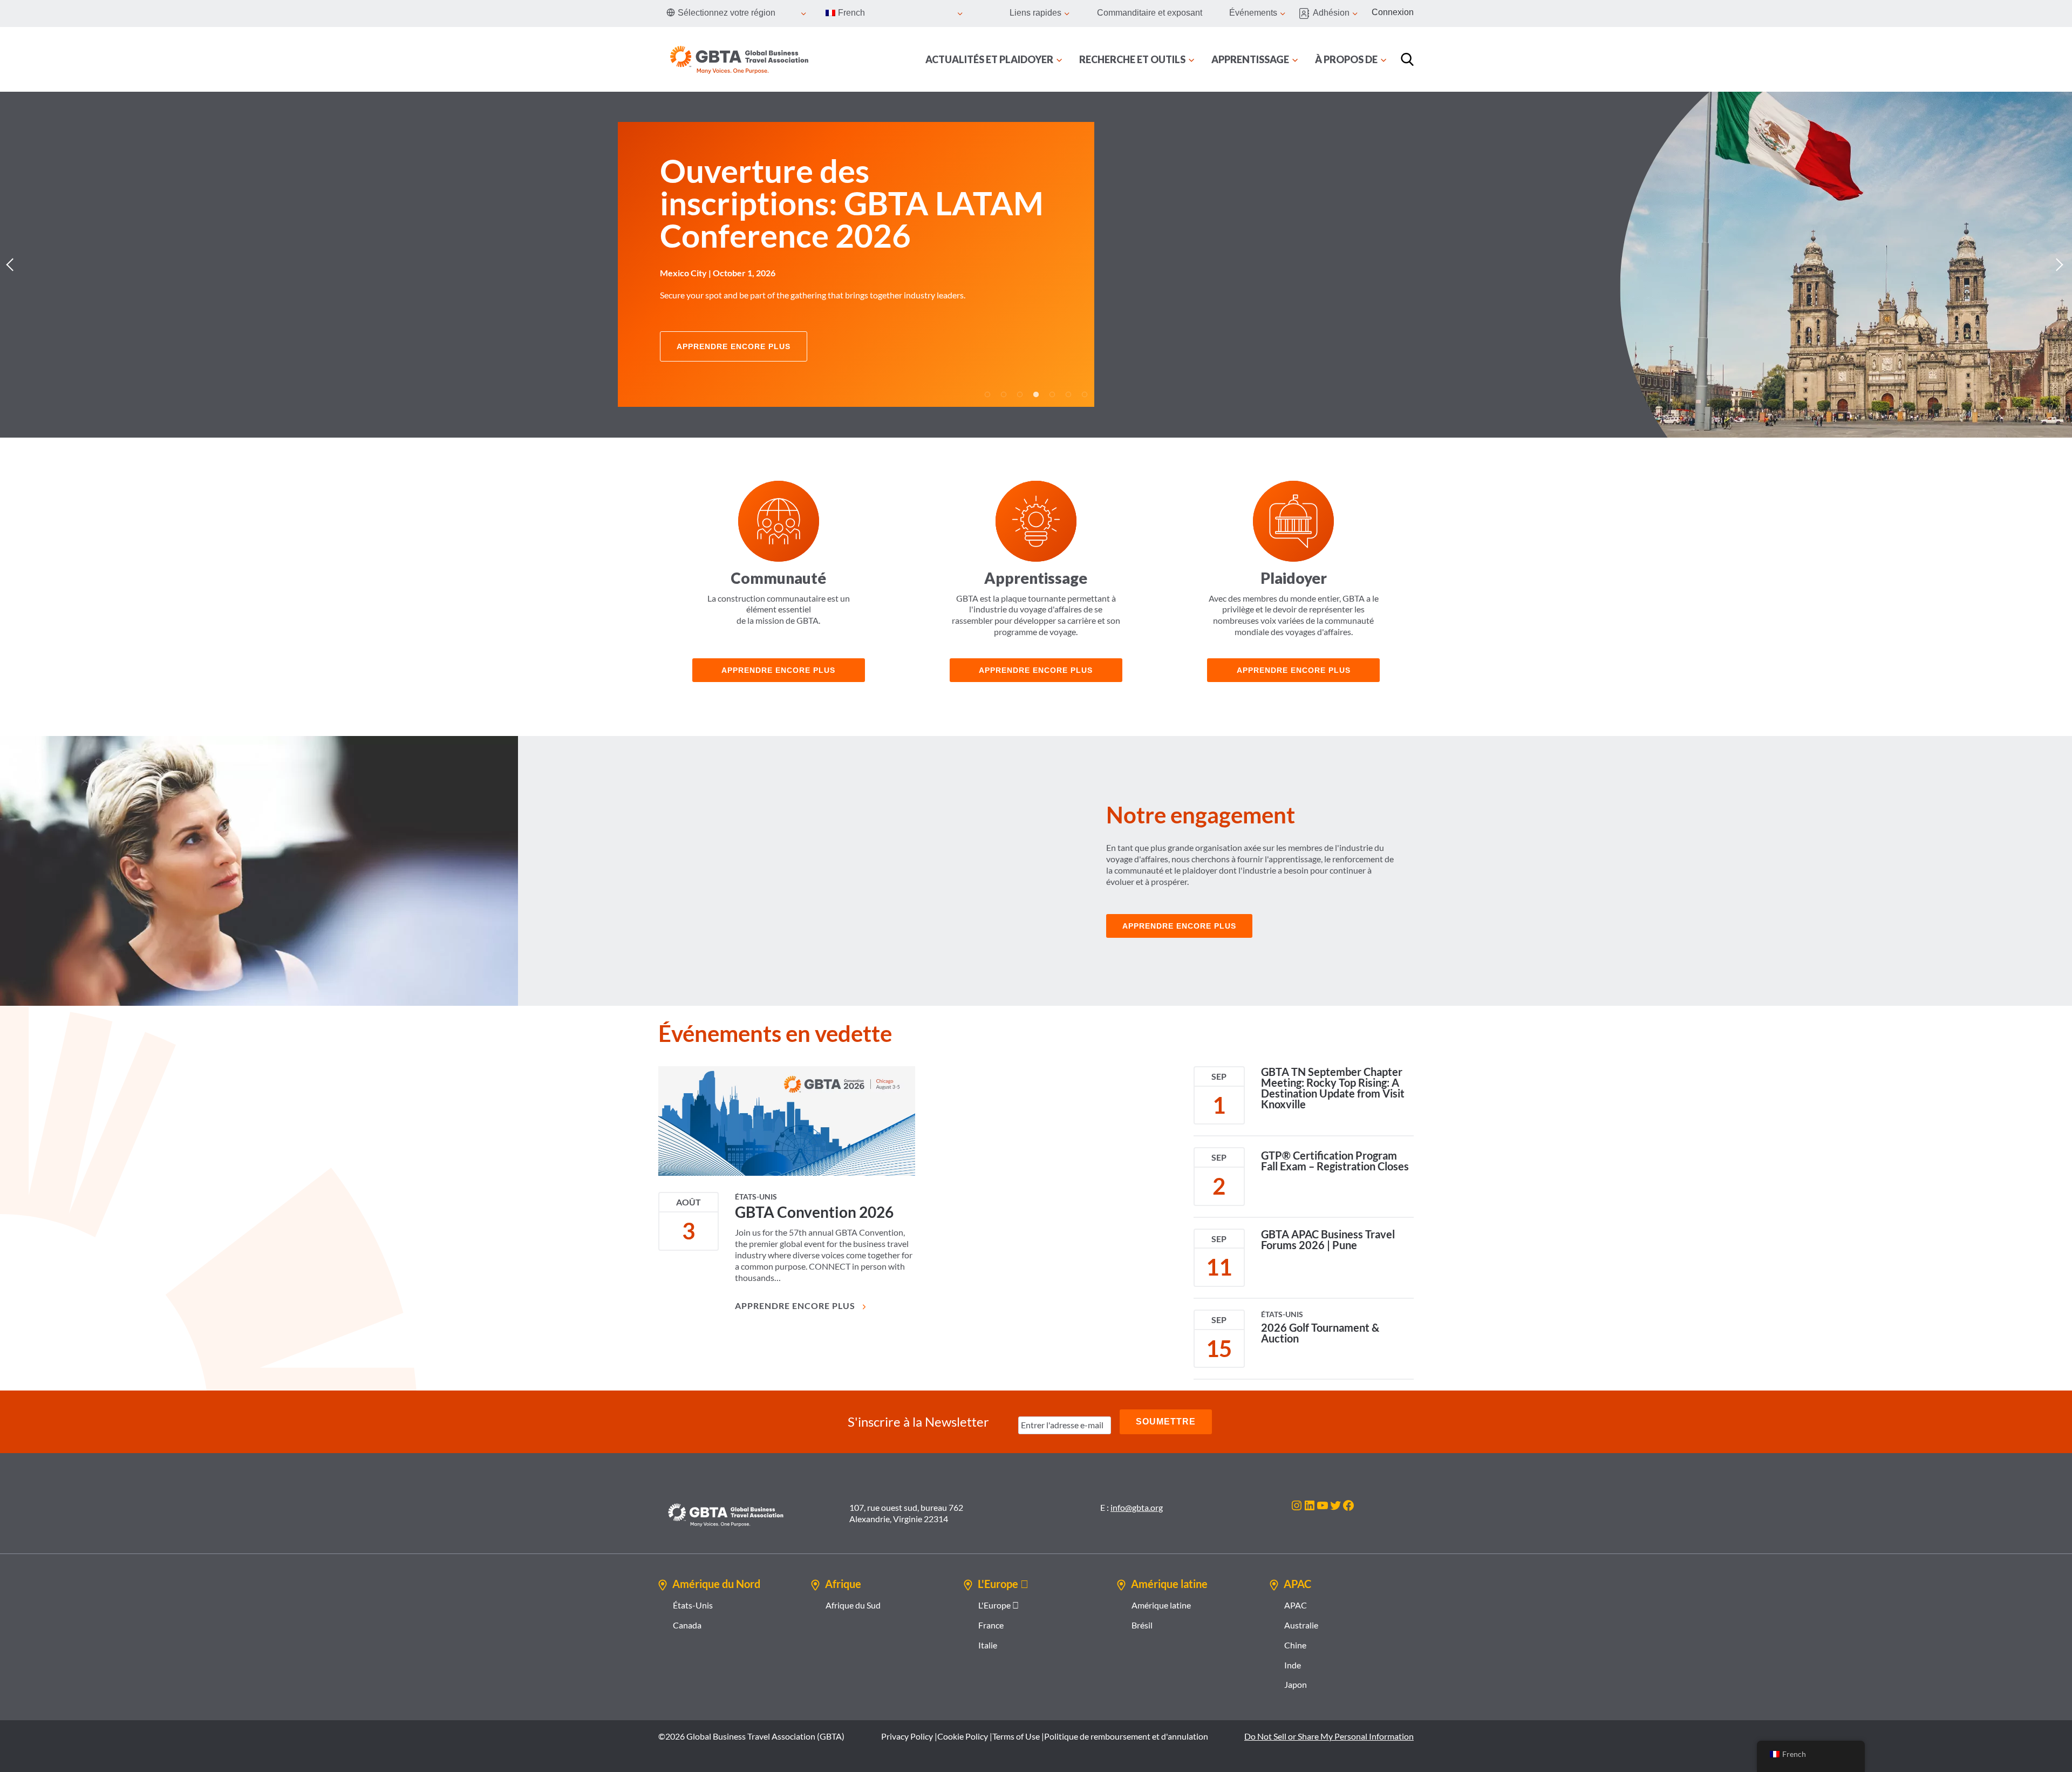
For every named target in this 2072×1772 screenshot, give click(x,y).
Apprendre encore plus (1036, 670)
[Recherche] (1407, 59)
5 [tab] (1052, 394)
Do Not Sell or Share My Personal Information (1329, 1736)
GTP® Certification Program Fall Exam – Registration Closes (1335, 1161)
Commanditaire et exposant (1150, 13)
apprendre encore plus (778, 670)
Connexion (1393, 12)
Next (2059, 264)
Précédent (13, 264)
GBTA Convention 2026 (814, 1212)
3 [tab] (1020, 394)
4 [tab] (1036, 394)
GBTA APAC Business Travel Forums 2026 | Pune (1328, 1239)
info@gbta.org (1137, 1507)
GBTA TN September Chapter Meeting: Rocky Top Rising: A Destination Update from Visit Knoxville (1333, 1088)
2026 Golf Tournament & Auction (1320, 1333)
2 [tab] (1004, 394)
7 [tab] (1085, 394)
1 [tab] (987, 394)
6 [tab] (1068, 394)
